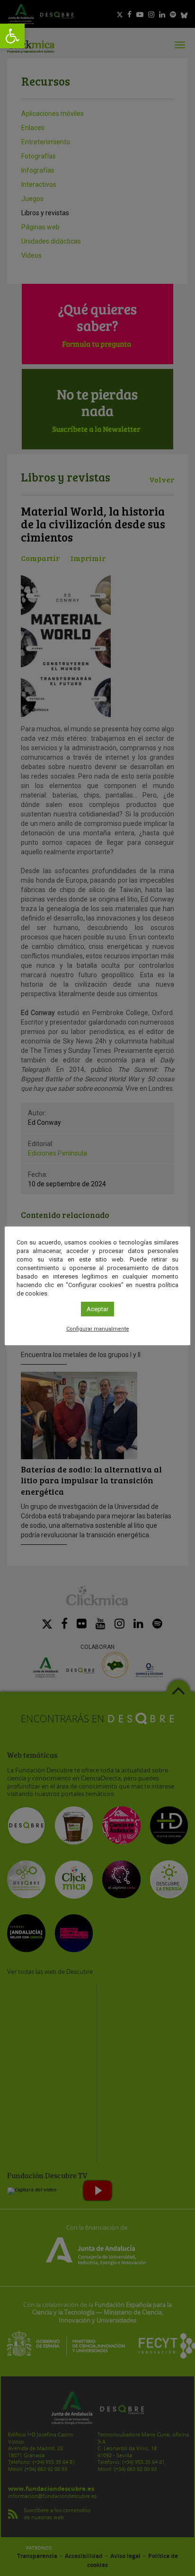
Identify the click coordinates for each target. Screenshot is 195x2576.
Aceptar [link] (97, 1309)
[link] (12, 36)
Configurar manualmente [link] (98, 1329)
